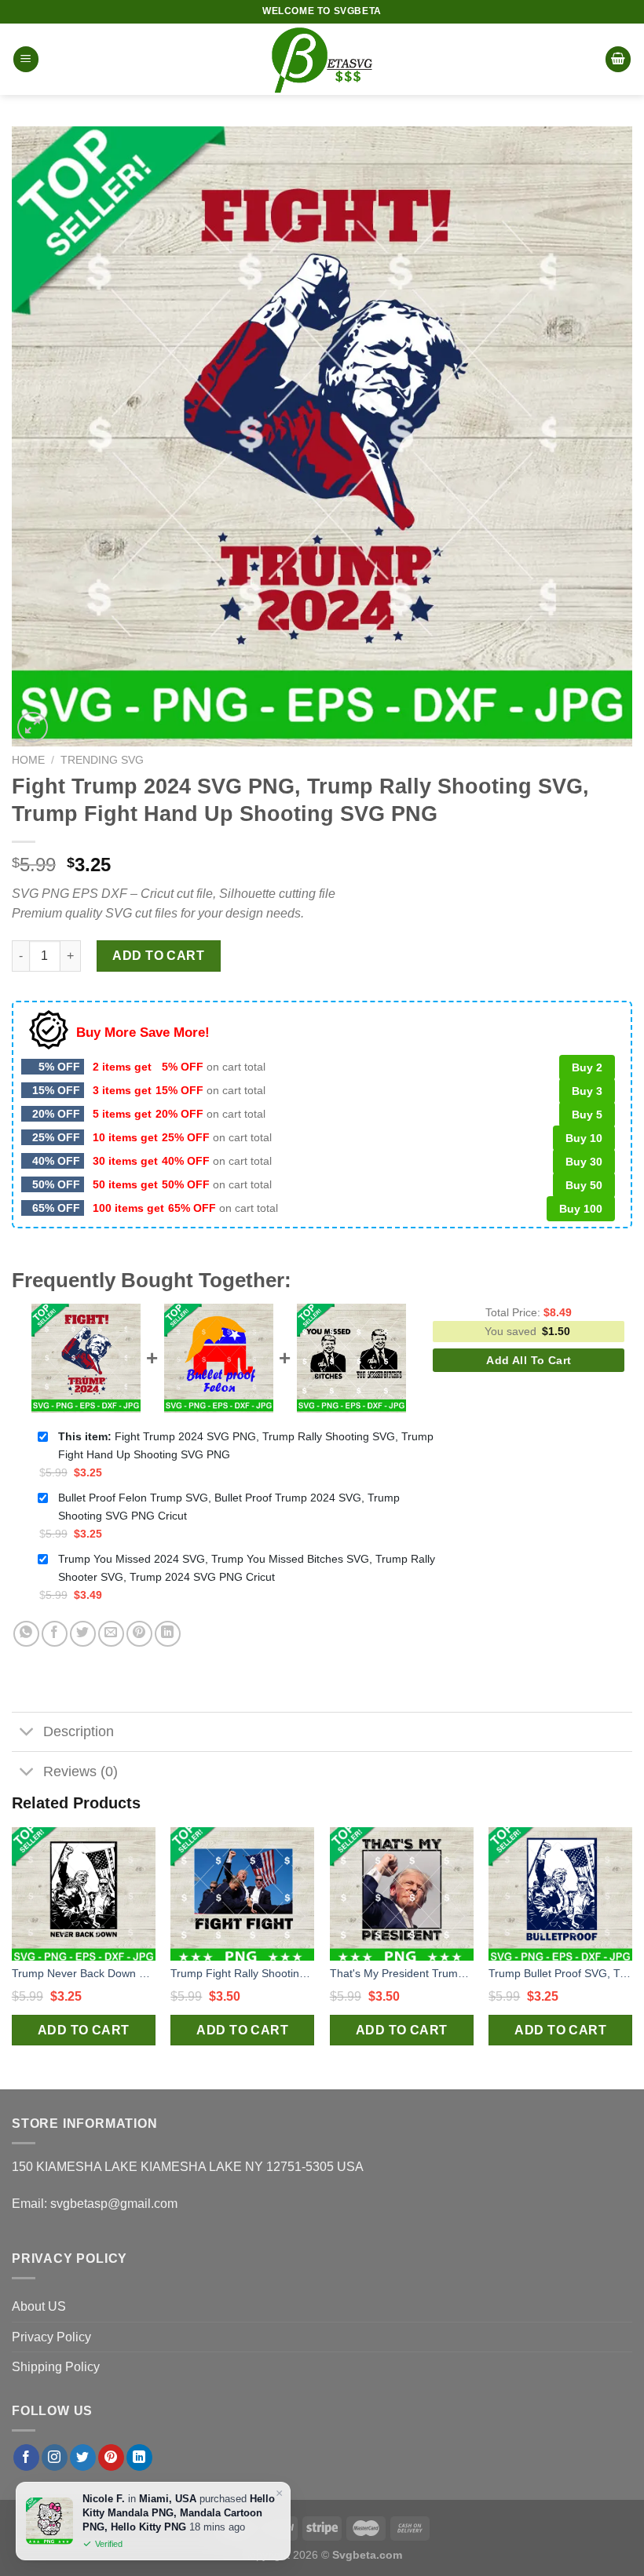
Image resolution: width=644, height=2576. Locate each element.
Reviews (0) (80, 1771)
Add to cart (158, 956)
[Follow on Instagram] (55, 2457)
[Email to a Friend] (111, 1634)
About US (39, 2306)
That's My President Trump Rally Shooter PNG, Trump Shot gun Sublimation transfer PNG (402, 1973)
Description (79, 1731)
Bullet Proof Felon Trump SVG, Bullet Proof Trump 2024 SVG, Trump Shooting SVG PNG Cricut (229, 1507)
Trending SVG (102, 760)
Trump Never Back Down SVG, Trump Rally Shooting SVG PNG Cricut (84, 1973)
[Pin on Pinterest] (139, 1634)
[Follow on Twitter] (83, 2457)
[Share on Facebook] (55, 1634)
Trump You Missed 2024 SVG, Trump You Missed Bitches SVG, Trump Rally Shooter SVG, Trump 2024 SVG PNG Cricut (247, 1568)
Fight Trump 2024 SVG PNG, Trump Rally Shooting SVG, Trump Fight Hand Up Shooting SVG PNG (246, 1445)
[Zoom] (33, 727)
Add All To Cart (529, 1360)
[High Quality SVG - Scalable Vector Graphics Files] (322, 59)
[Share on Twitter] (83, 1634)
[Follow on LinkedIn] (139, 2457)
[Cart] (618, 59)
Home (28, 760)
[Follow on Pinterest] (111, 2457)
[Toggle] (27, 1733)
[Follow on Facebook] (26, 2457)
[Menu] (26, 59)
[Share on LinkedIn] (168, 1634)
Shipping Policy (56, 2367)
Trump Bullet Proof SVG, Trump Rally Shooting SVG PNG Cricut (560, 1973)
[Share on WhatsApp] (26, 1634)
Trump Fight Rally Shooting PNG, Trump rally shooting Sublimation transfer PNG (242, 1973)
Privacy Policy (51, 2337)
